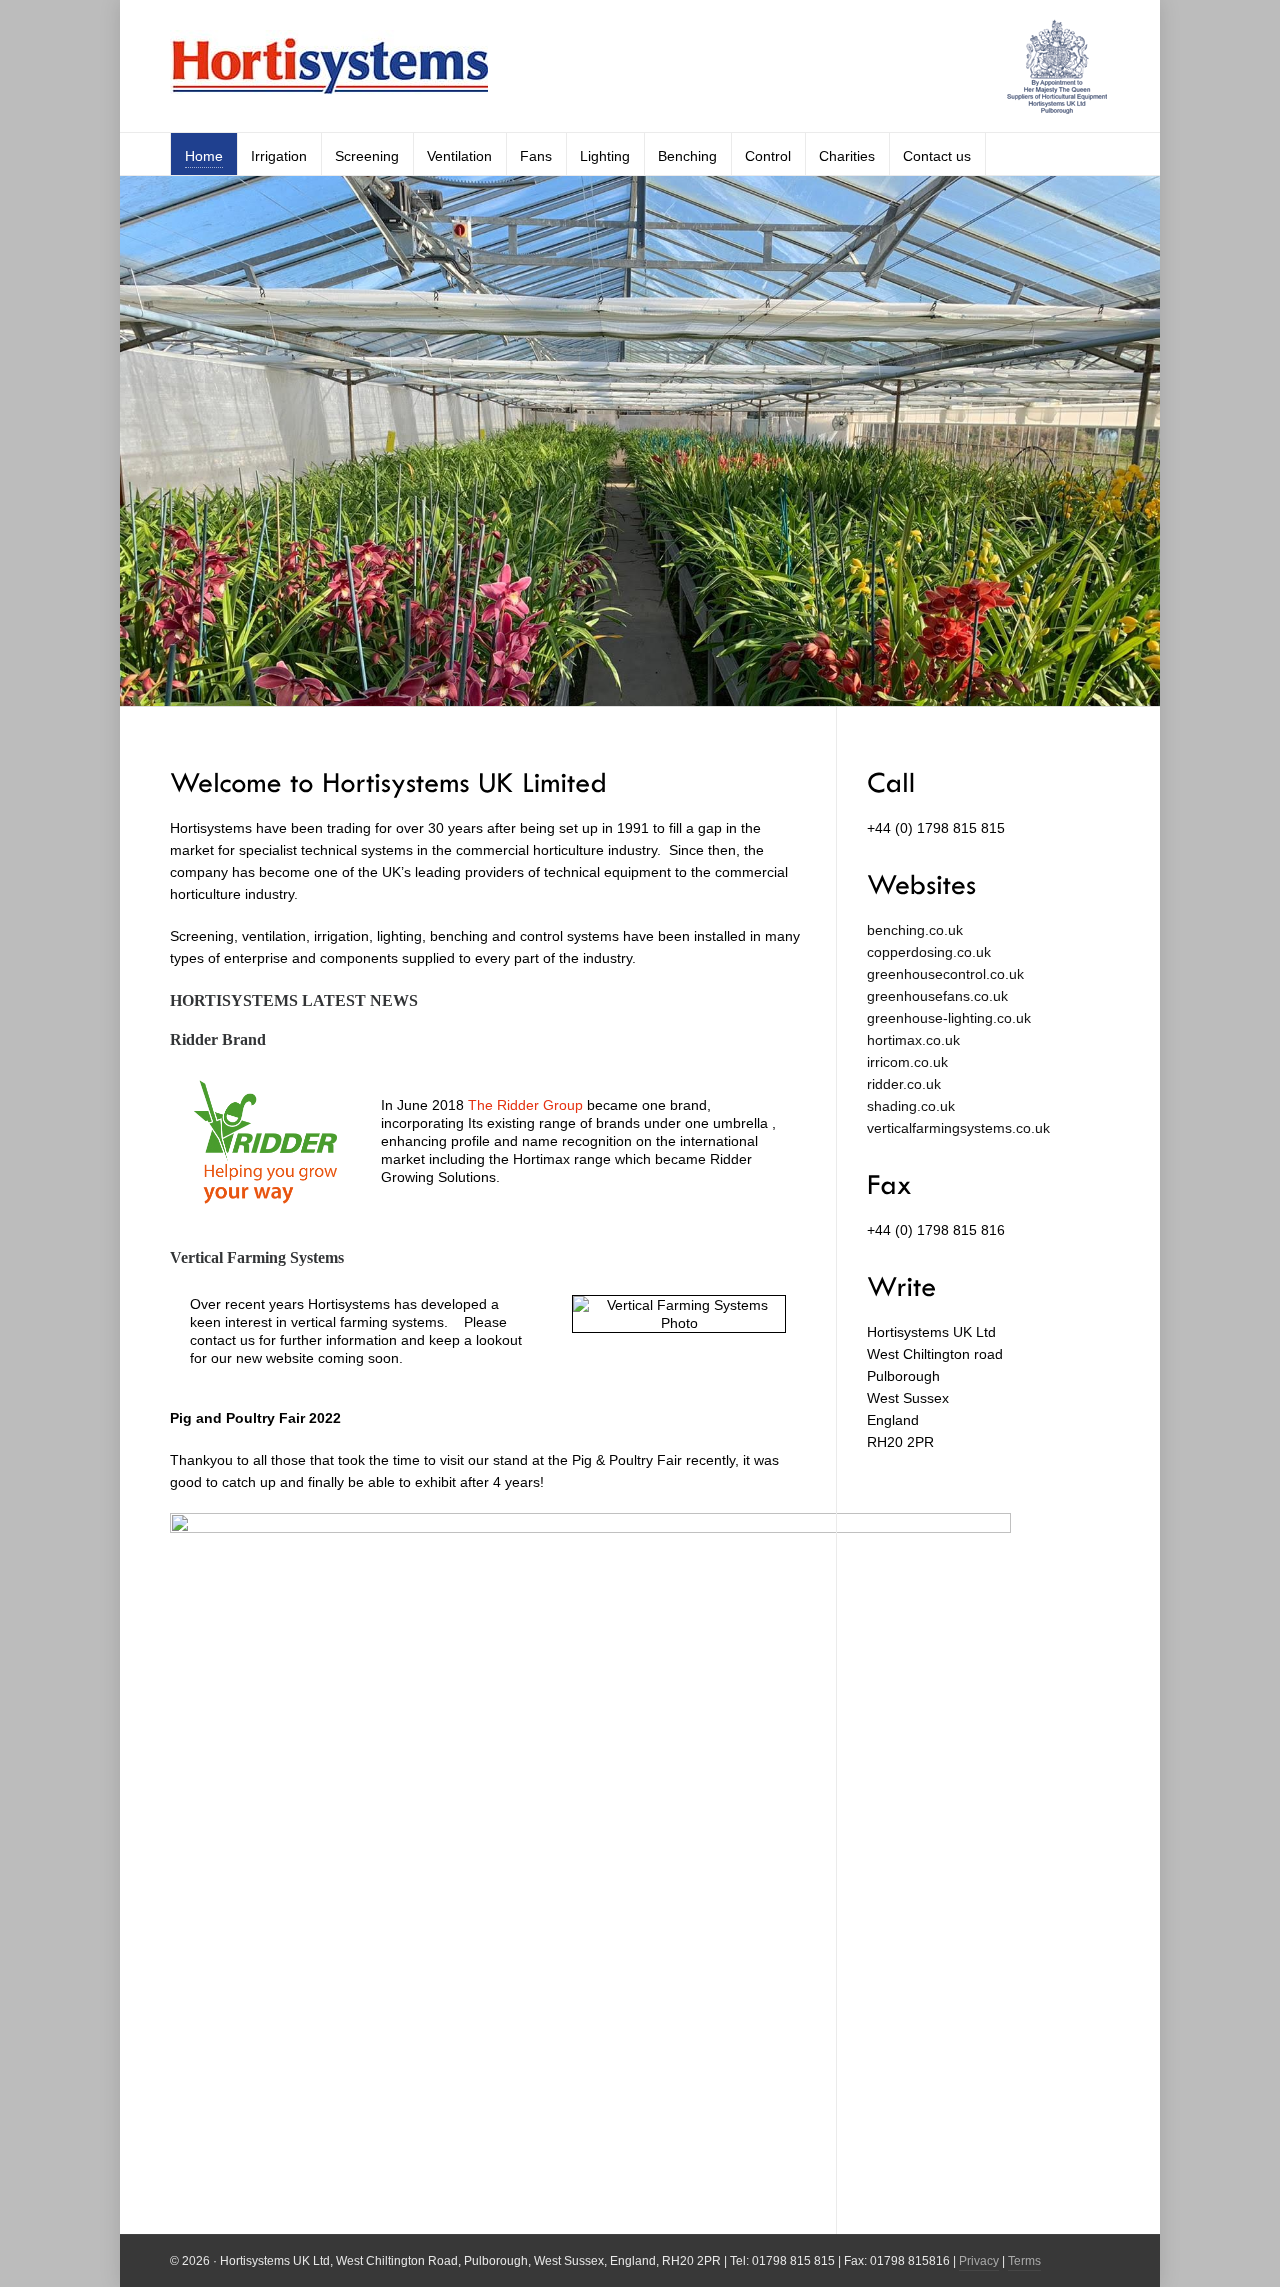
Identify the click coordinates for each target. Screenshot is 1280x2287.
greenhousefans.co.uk (937, 996)
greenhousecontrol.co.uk (945, 974)
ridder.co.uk (904, 1084)
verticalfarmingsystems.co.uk (958, 1128)
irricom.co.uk (907, 1062)
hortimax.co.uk (913, 1040)
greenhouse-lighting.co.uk (949, 1018)
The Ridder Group (525, 1105)
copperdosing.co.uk (929, 952)
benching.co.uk (915, 930)
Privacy (979, 2261)
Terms (1024, 2261)
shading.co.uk (911, 1106)
